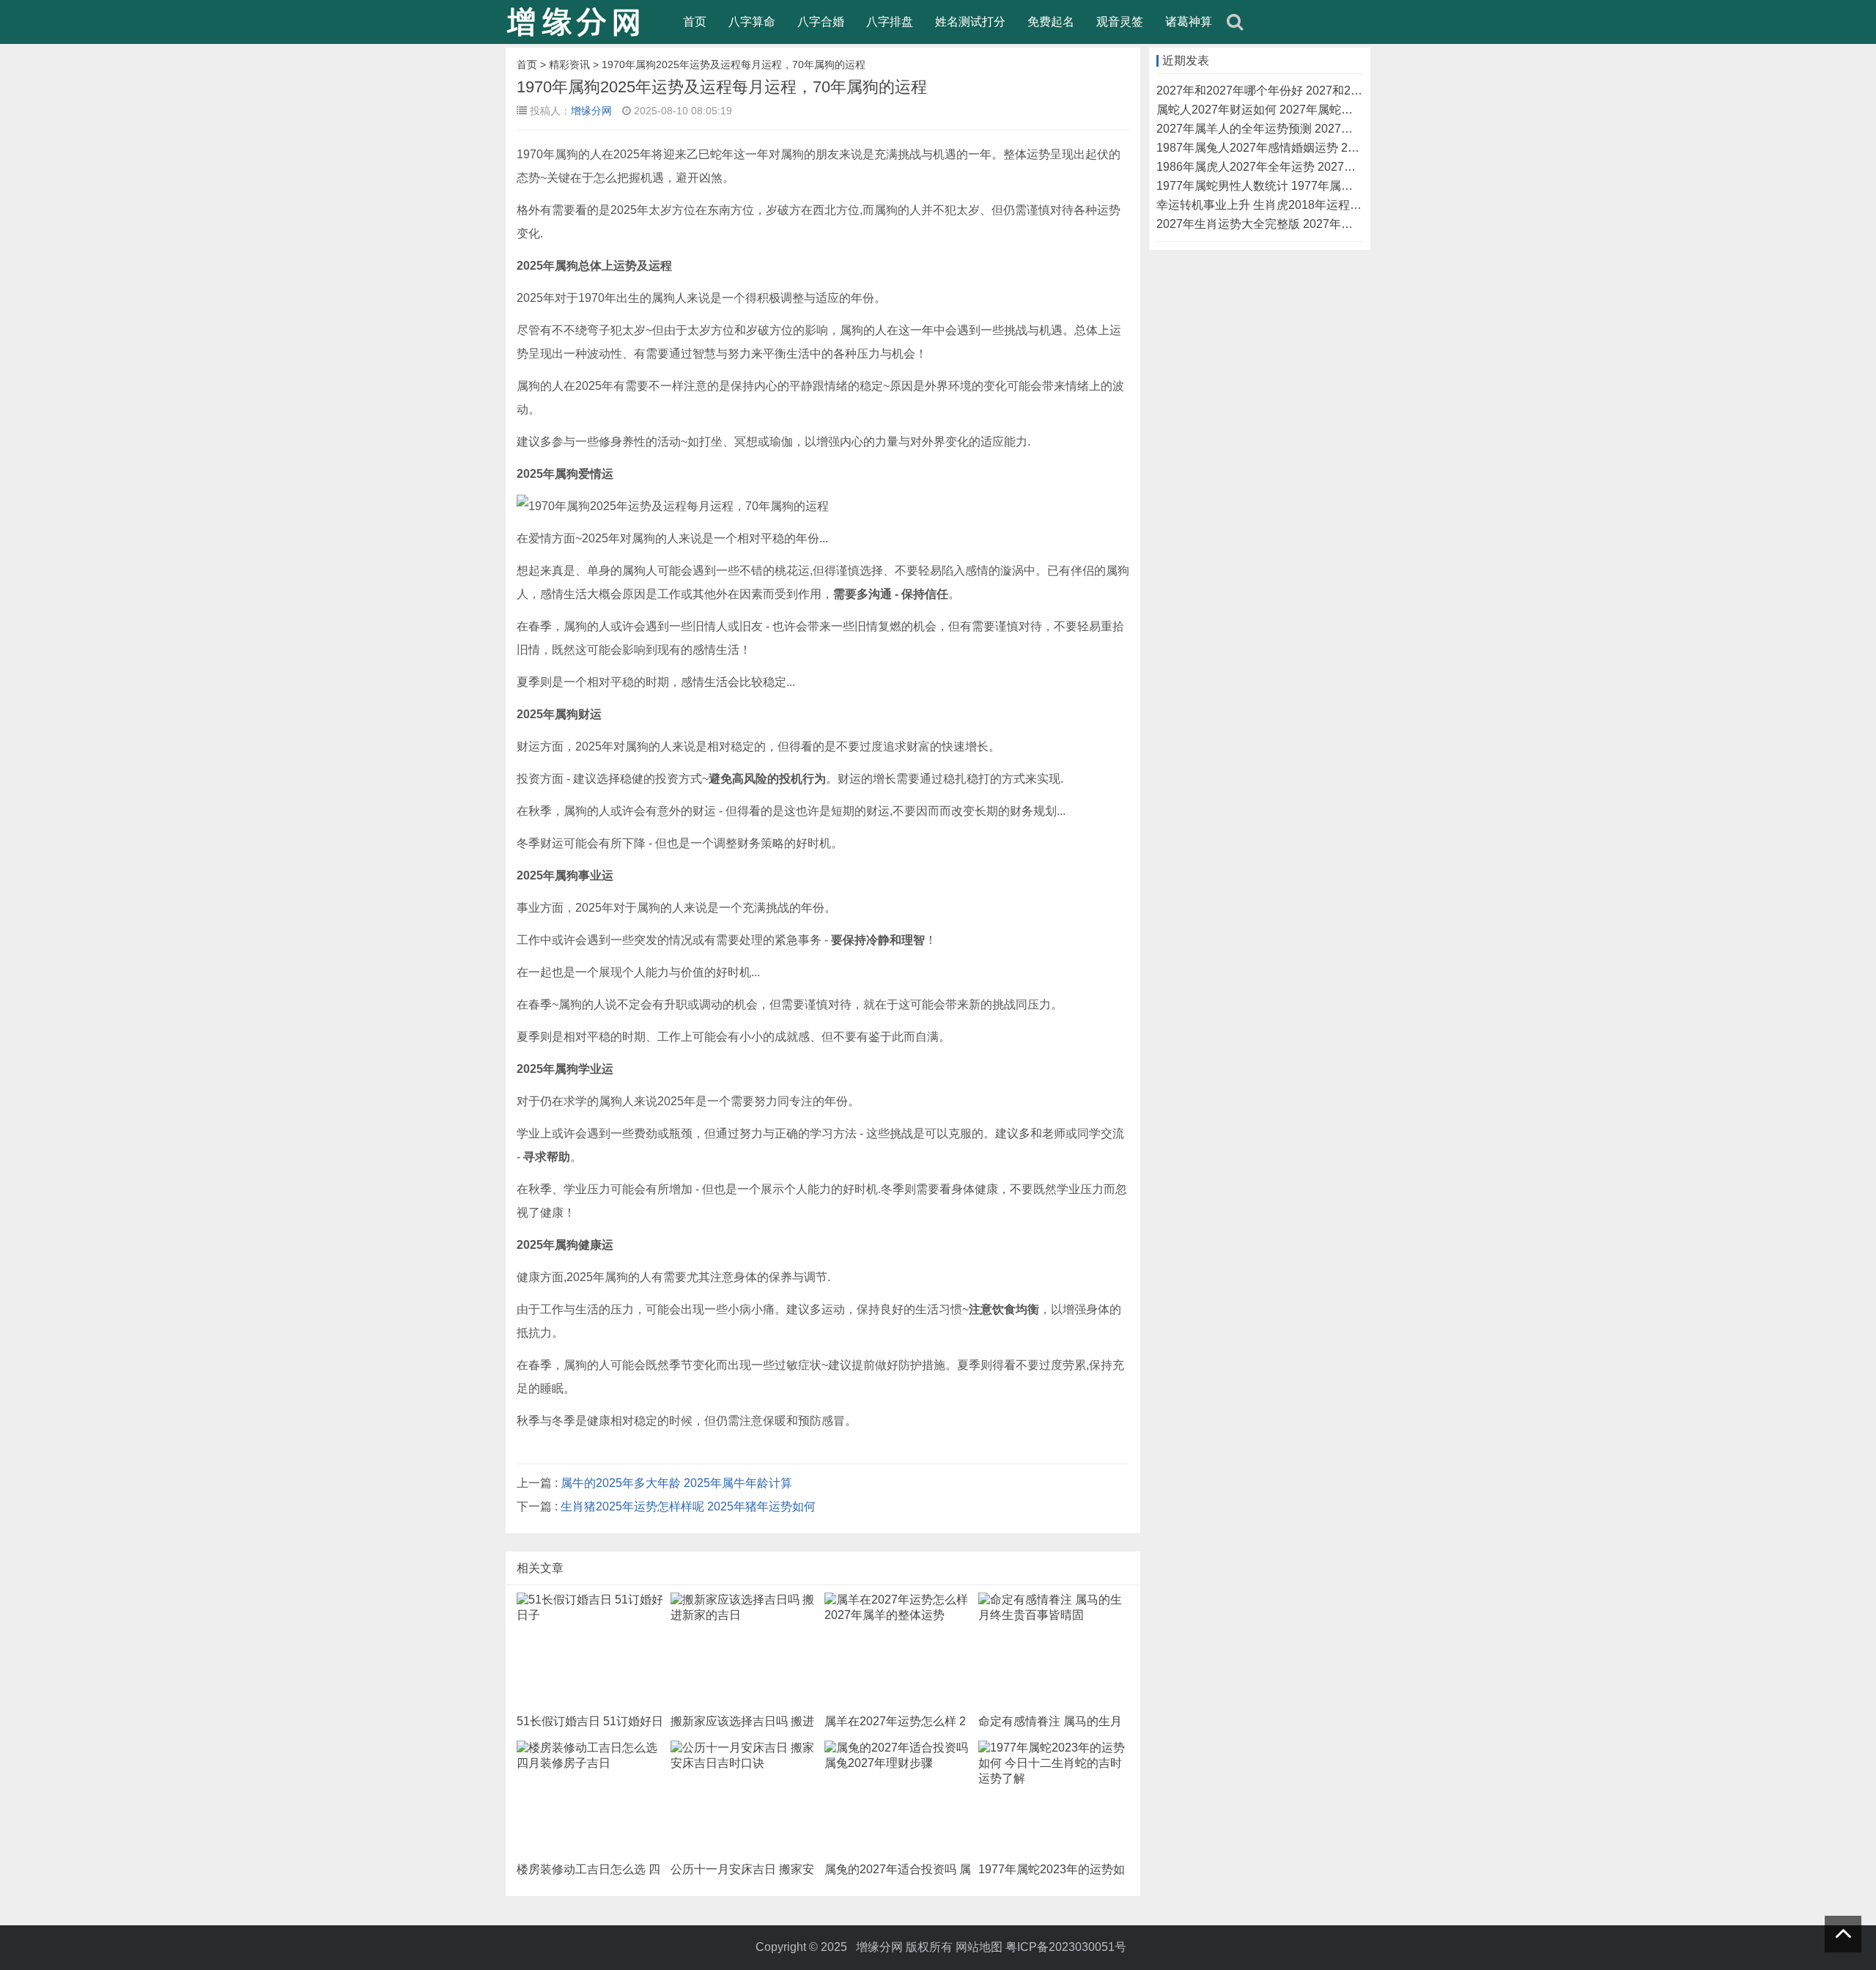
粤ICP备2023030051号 (1066, 1947)
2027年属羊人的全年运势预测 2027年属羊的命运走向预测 (1307, 129)
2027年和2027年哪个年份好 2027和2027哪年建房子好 (1299, 91)
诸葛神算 (1189, 22)
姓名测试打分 (970, 22)
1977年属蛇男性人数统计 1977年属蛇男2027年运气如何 (1303, 186)
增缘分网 (591, 111)
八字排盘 (890, 22)
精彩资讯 (569, 64)
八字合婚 (821, 22)
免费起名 (1051, 22)
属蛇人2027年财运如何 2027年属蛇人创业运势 (1278, 110)
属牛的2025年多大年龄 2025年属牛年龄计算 (676, 1483)
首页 (695, 22)
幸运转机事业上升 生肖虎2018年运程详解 (1265, 205)
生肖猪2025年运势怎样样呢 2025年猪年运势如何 (688, 1506)
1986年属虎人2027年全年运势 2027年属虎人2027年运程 (1304, 167)
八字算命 (752, 22)
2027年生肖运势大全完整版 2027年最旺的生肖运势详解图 (1307, 224)
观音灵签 (1120, 22)
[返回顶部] (1843, 1934)
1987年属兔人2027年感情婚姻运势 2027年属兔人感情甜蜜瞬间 (1321, 148)
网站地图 (979, 1947)
